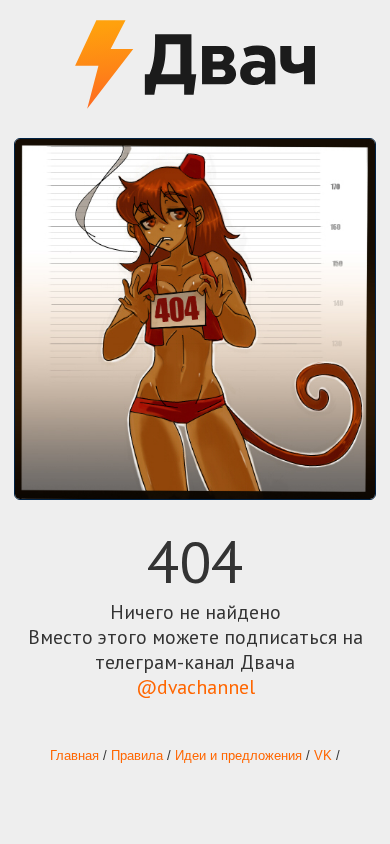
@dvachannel (195, 686)
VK (323, 756)
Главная (74, 756)
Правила (137, 756)
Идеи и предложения (238, 756)
